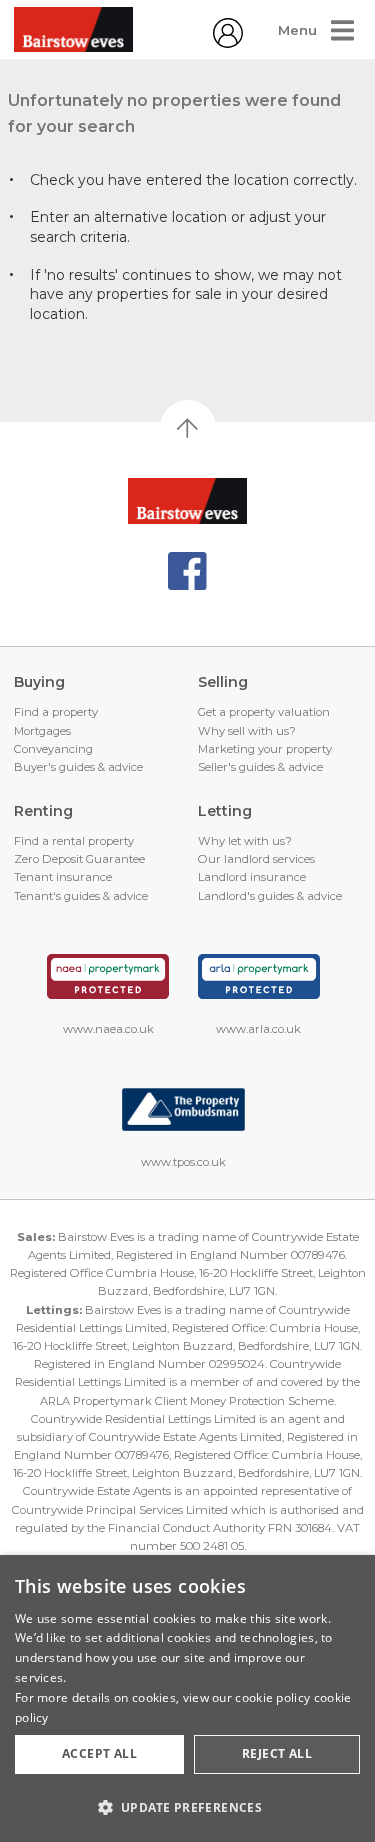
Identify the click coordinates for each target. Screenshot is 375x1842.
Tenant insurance (63, 877)
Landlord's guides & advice (270, 896)
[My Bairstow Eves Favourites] (228, 43)
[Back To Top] (188, 428)
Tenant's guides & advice (81, 896)
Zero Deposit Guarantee (79, 859)
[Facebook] (187, 571)
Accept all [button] (99, 1753)
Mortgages (42, 731)
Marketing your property (265, 749)
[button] (187, 1807)
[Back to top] (187, 501)
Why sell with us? (247, 731)
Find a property (56, 712)
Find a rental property (74, 841)
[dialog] (187, 1698)
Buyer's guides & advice (78, 767)
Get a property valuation (264, 712)
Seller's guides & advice (260, 767)
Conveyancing (53, 749)
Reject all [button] (277, 1753)
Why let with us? (245, 841)
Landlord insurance (252, 877)
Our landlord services (256, 859)
